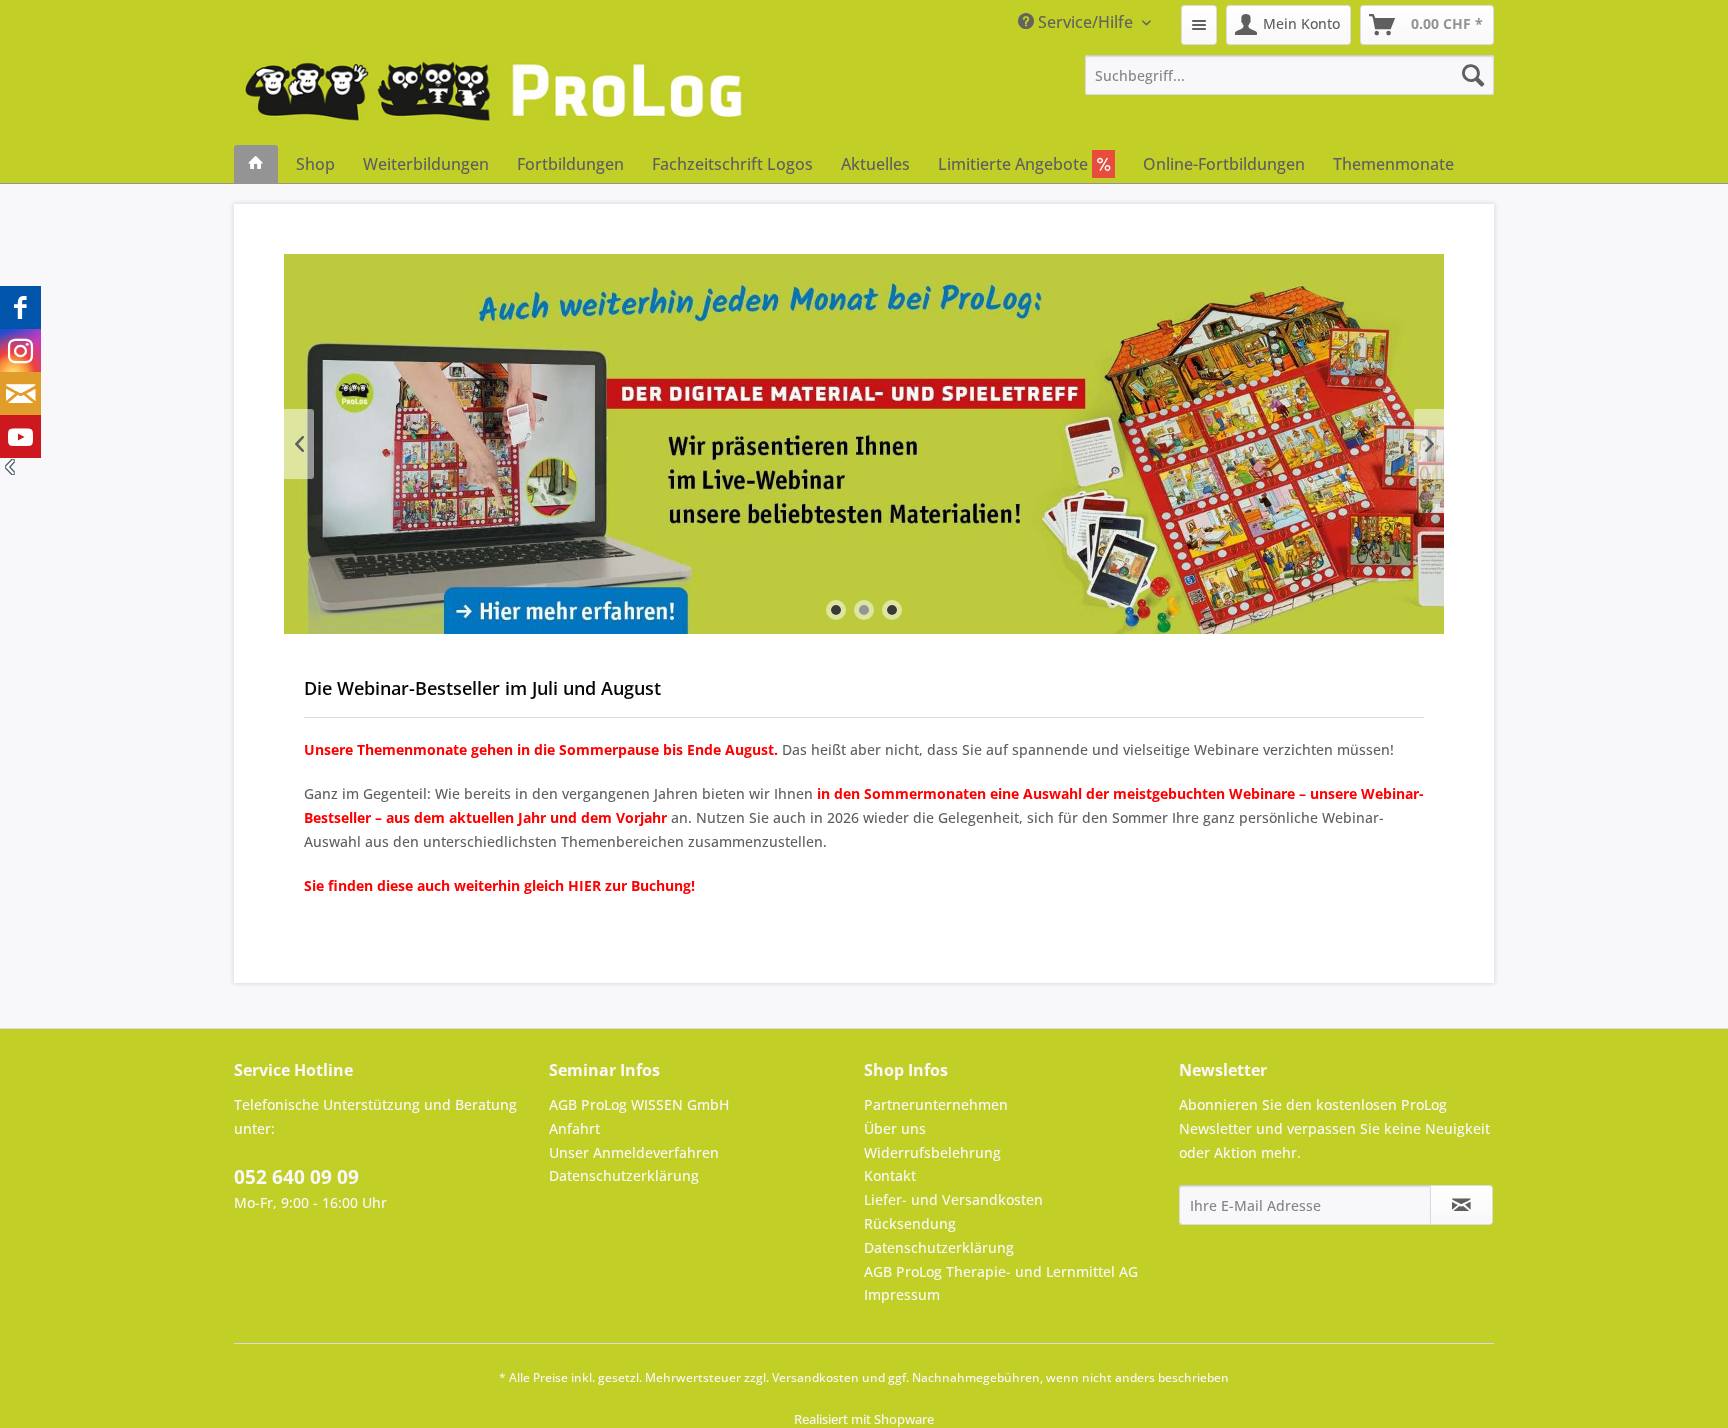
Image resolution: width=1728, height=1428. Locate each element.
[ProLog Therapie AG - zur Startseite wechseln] (494, 100)
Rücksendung (910, 1223)
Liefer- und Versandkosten (953, 1199)
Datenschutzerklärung (624, 1175)
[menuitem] (1199, 25)
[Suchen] (1473, 75)
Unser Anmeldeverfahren (634, 1152)
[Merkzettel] (1199, 25)
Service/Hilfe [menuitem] (1085, 22)
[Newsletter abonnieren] (1461, 1205)
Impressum (902, 1294)
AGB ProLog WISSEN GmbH (639, 1104)
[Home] (256, 164)
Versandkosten (815, 1377)
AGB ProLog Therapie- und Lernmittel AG (1001, 1271)
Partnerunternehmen (936, 1104)
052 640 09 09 (296, 1177)
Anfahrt (574, 1128)
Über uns (895, 1128)
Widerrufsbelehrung (932, 1152)
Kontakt (890, 1175)
